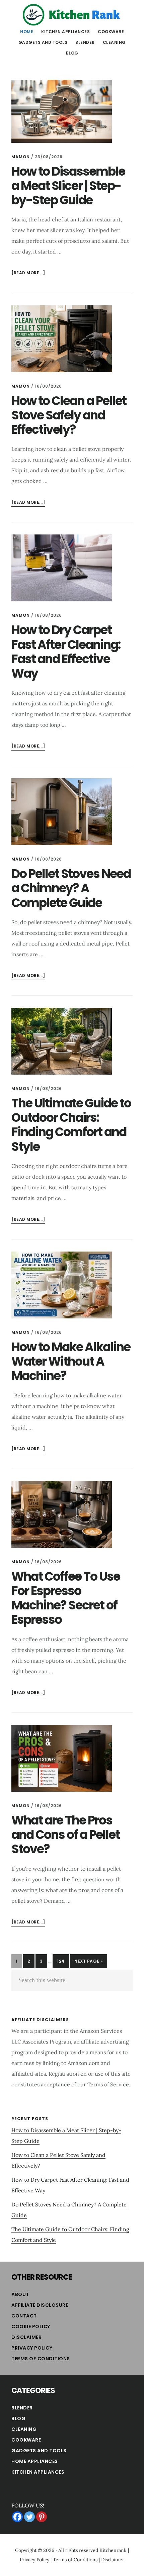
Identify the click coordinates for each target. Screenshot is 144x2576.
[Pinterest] (42, 2517)
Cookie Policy (31, 2326)
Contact (24, 2316)
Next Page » (88, 1963)
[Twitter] (29, 2517)
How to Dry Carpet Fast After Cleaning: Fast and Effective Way (66, 652)
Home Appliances (35, 2461)
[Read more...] (28, 273)
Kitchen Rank (72, 15)
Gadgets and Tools (39, 2451)
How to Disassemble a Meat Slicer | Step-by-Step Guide (68, 186)
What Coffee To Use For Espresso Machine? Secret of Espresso (66, 1598)
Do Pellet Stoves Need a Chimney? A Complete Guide (71, 888)
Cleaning (24, 2429)
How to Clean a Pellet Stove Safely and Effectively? (69, 415)
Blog (18, 2418)
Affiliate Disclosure (40, 2305)
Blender (22, 2408)
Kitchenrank (113, 2550)
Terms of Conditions (41, 2359)
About (20, 2294)
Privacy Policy (32, 2348)
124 (63, 1961)
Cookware (26, 2440)
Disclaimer (26, 2337)
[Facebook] (17, 2517)
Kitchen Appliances (38, 2472)
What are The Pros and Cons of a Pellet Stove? (65, 1835)
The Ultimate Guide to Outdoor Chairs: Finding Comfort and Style (71, 1125)
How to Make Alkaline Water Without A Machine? (71, 1361)
